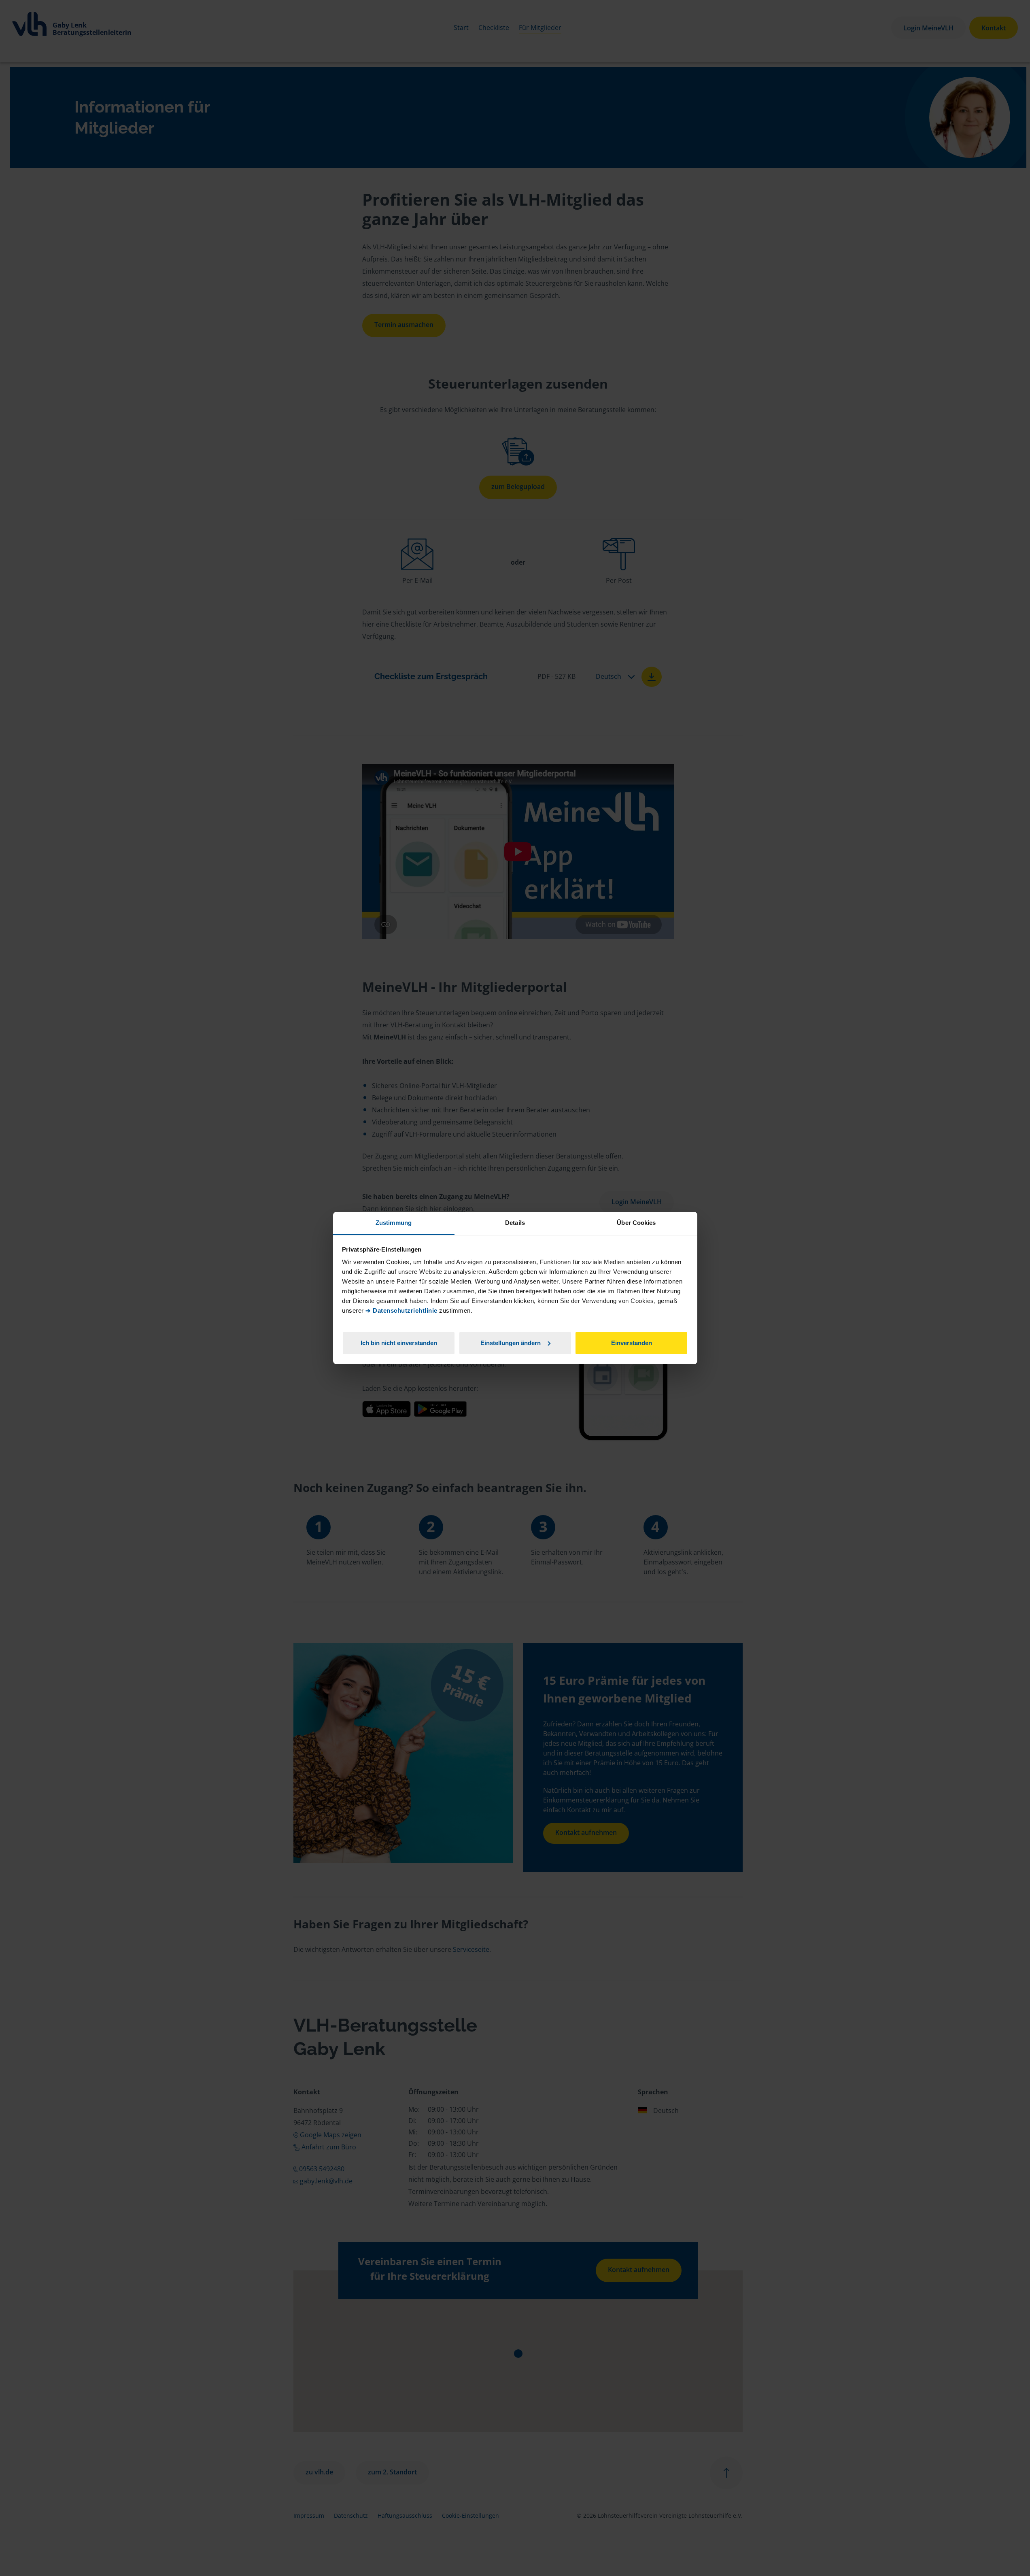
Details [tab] (515, 1223)
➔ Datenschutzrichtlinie (401, 1310)
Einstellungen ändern (511, 1343)
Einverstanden (632, 1343)
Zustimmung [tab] (394, 1223)
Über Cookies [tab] (636, 1223)
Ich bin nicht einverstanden (399, 1343)
